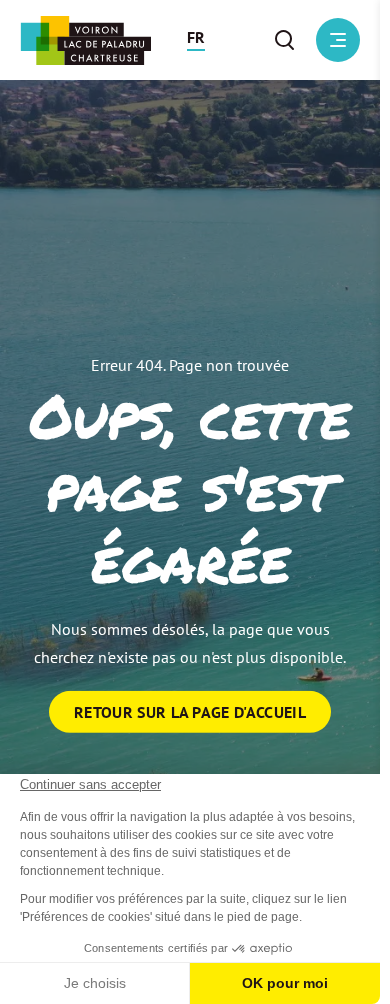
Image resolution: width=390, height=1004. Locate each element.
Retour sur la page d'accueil (190, 712)
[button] (196, 40)
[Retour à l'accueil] (85, 40)
